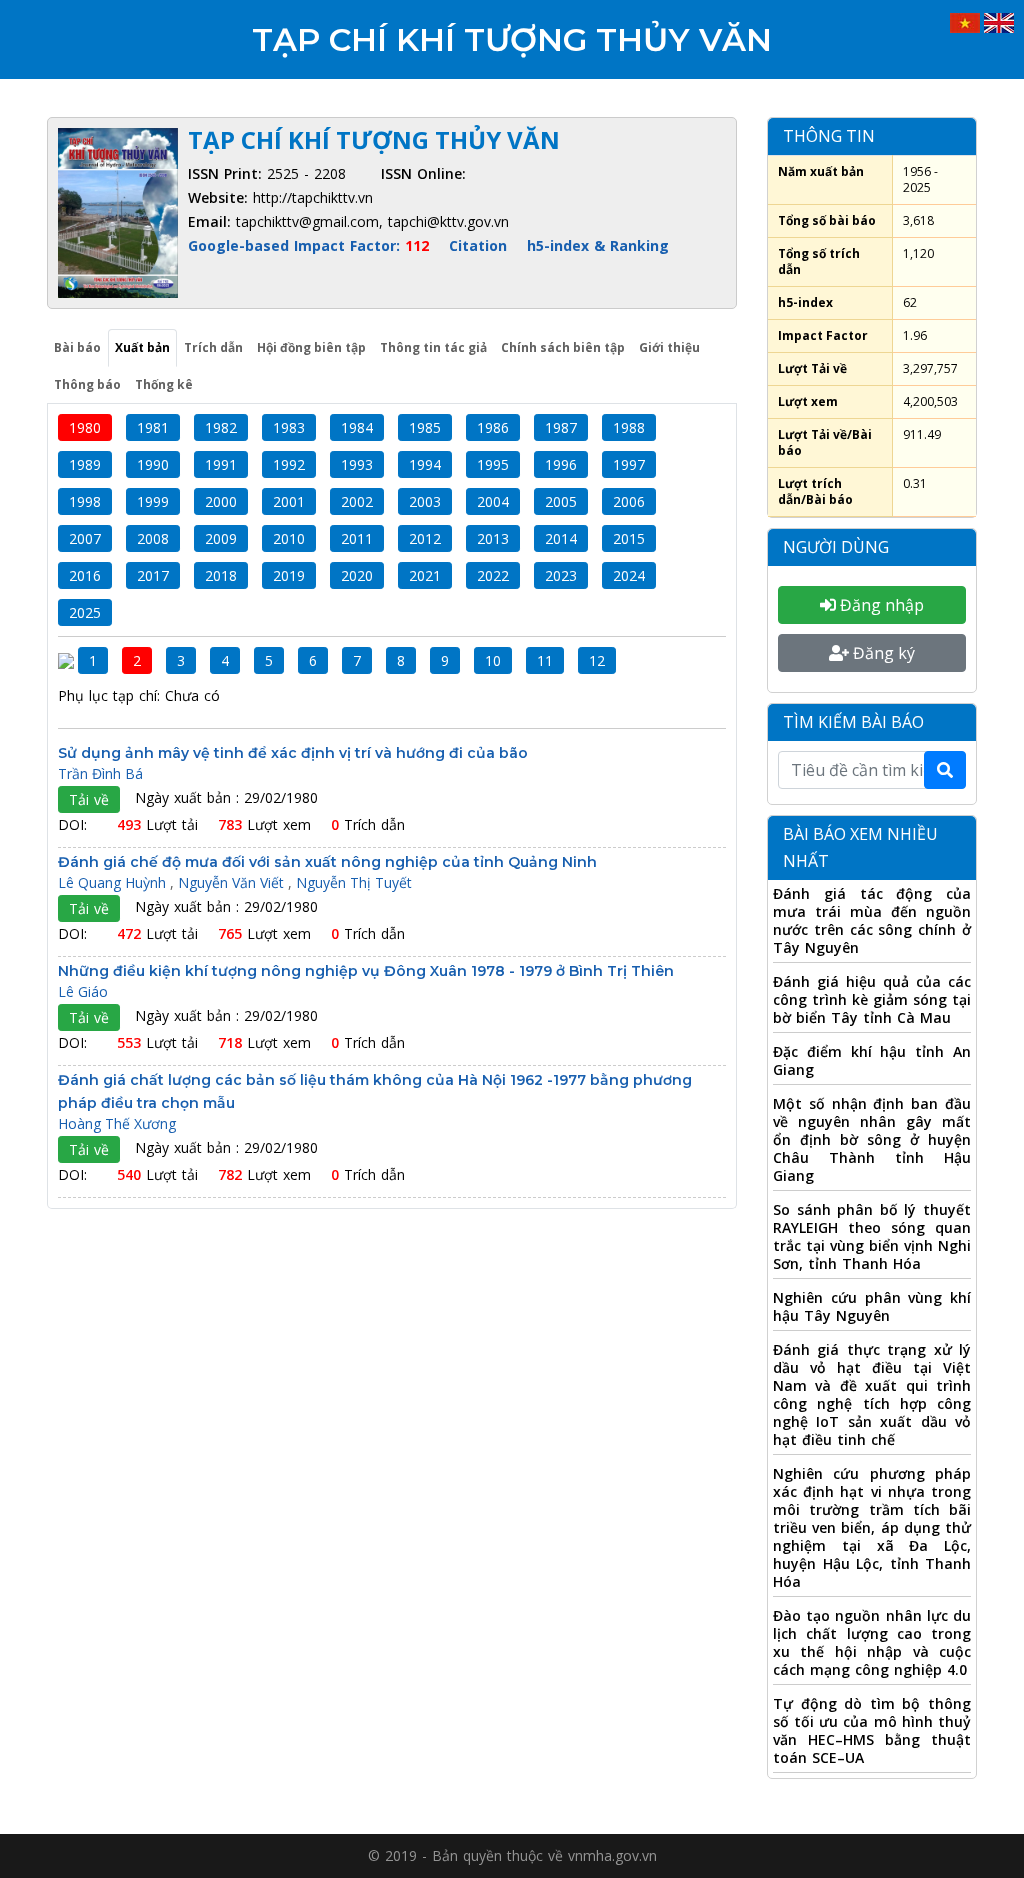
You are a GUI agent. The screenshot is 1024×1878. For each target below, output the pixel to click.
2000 (221, 501)
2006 (629, 501)
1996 (561, 464)
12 (597, 660)
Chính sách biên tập (563, 347)
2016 (85, 575)
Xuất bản (142, 347)
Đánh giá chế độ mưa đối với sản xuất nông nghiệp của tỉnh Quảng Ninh (327, 862)
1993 (357, 464)
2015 (629, 538)
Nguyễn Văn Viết (233, 882)
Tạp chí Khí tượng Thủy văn (512, 39)
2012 (425, 538)
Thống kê (164, 384)
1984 (357, 427)
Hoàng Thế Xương (117, 1123)
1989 (85, 464)
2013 (493, 538)
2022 (493, 575)
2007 (85, 538)
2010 (289, 538)
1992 (289, 464)
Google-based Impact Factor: (308, 245)
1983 (289, 427)
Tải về (89, 799)
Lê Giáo (83, 991)
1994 (425, 464)
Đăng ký (882, 653)
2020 (357, 575)
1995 (493, 464)
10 (493, 660)
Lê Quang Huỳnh (114, 882)
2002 (357, 501)
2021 (425, 575)
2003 (425, 501)
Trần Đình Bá (100, 773)
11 (545, 660)
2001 (289, 501)
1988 (629, 427)
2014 (561, 538)
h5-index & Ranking (598, 245)
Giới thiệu (669, 347)
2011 (357, 538)
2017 (153, 575)
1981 (153, 427)
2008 (153, 538)
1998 (85, 501)
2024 (629, 575)
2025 (85, 612)
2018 (221, 575)
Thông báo (87, 384)
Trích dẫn (213, 347)
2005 (561, 501)
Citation (478, 245)
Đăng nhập (880, 605)
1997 (629, 464)
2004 (493, 501)
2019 (289, 575)
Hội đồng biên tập (311, 347)
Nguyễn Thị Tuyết (354, 882)
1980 (85, 427)
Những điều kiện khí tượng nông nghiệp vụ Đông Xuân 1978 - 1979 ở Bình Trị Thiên (366, 971)
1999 (153, 501)
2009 (221, 538)
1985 (425, 427)
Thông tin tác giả (433, 347)
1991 (221, 464)
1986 (493, 427)
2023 (561, 575)
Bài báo (77, 347)
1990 (153, 464)
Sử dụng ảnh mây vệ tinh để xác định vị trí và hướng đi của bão (293, 753)
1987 (561, 427)
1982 (221, 427)
